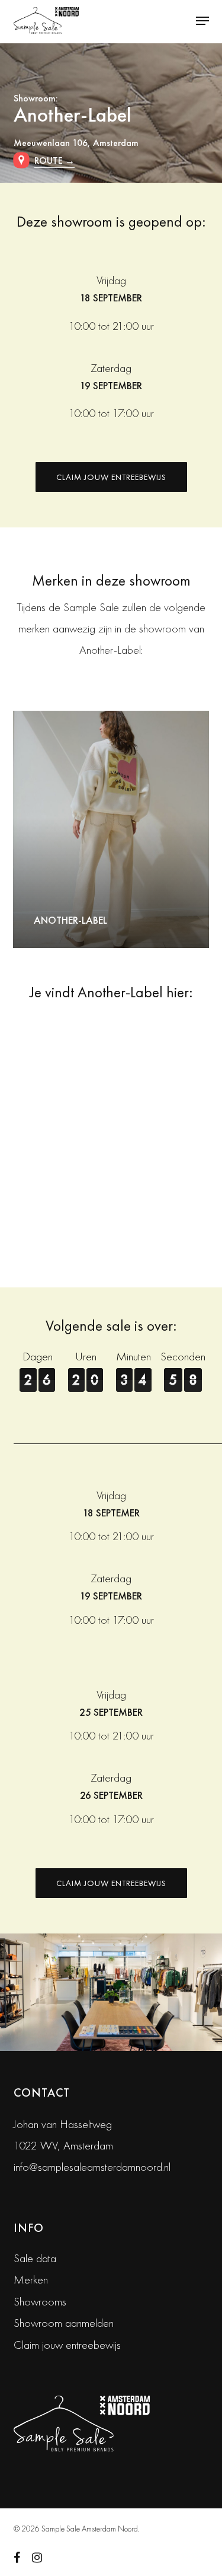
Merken (31, 2279)
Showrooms (40, 2301)
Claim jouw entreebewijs (67, 2345)
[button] (202, 21)
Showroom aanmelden (64, 2323)
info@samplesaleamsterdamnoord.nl (92, 2167)
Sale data (35, 2258)
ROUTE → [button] (54, 160)
